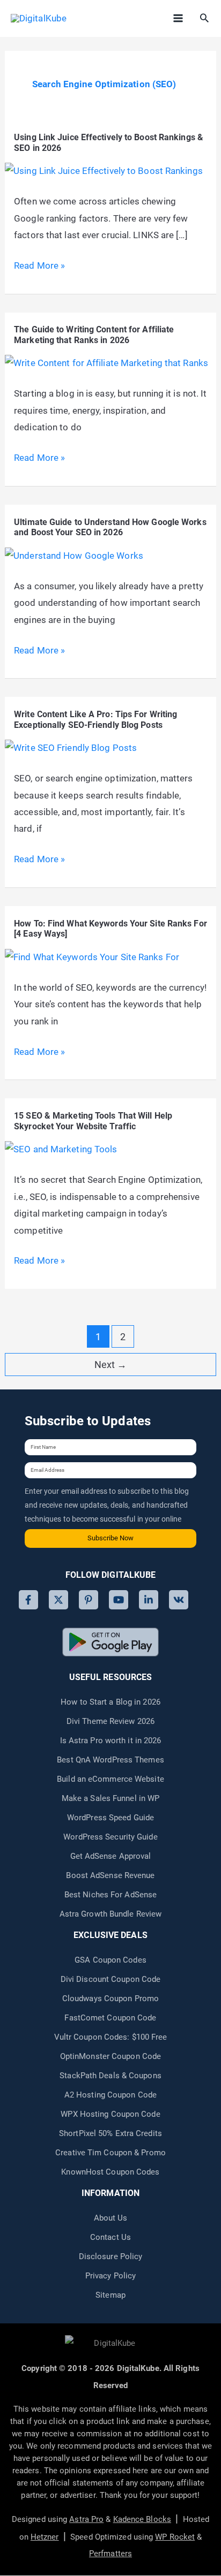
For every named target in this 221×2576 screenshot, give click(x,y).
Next (111, 1365)
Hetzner (45, 2537)
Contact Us (110, 2237)
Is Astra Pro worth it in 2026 (111, 1741)
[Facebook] (28, 1600)
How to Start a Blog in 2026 (110, 1702)
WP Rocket (175, 2537)
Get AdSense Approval (111, 1856)
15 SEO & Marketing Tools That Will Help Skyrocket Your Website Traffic (93, 1121)
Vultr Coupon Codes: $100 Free (111, 2037)
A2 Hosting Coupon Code (110, 2095)
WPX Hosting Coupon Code (110, 2114)
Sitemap (110, 2295)
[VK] (179, 1600)
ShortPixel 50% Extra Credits (110, 2133)
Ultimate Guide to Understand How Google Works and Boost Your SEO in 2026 (110, 527)
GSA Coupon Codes (110, 1960)
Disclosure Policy (111, 2256)
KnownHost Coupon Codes (110, 2172)
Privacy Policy (110, 2276)
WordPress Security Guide (110, 1837)
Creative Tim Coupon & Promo (110, 2153)
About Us (111, 2218)
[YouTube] (119, 1600)
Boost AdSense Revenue (110, 1875)
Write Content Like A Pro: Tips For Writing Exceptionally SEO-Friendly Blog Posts (95, 720)
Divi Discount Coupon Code (111, 1979)
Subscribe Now (110, 1538)
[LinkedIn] (149, 1600)
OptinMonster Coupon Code (110, 2056)
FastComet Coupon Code (110, 2018)
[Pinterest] (89, 1600)
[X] (58, 1600)
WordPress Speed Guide (110, 1818)
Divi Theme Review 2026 (110, 1721)
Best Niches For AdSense (110, 1895)
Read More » (39, 267)
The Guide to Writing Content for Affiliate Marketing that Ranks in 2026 (94, 335)
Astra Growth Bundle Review (111, 1914)
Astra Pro (86, 2519)
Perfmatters (110, 2554)
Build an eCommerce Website (110, 1779)
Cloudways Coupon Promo (110, 1999)
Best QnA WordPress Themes (110, 1760)
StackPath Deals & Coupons (110, 2076)
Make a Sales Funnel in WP (111, 1798)
